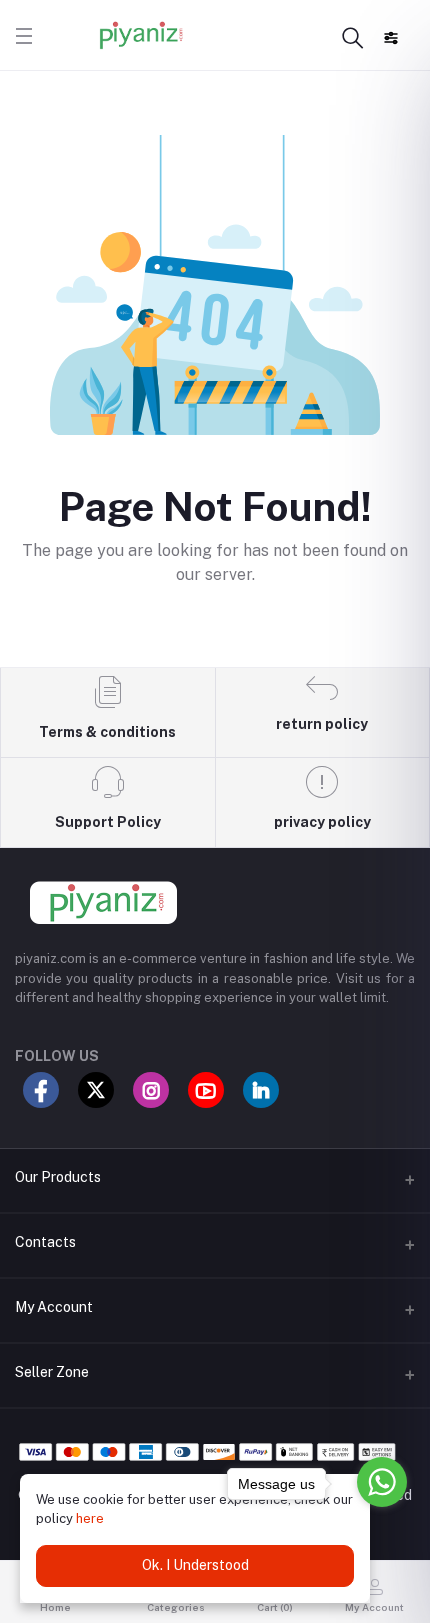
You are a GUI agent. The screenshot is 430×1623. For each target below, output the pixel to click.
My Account (54, 1307)
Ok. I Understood (195, 1565)
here (90, 1518)
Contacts (45, 1242)
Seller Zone (52, 1372)
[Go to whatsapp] (382, 1482)
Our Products (58, 1177)
